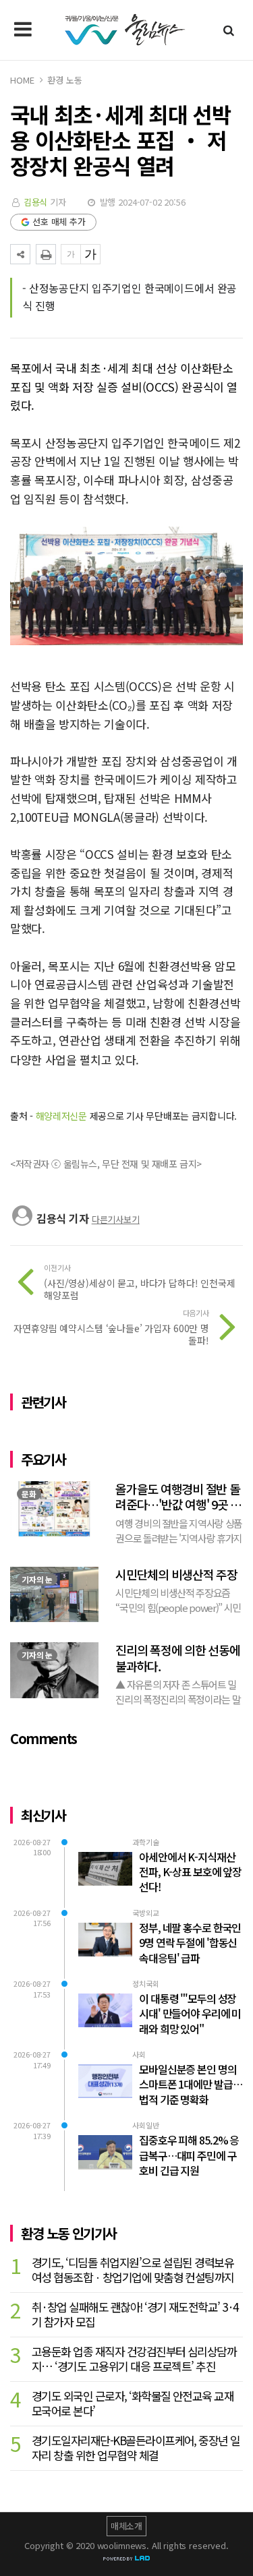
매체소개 (126, 2526)
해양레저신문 (61, 1116)
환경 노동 (64, 80)
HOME (22, 80)
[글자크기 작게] (71, 254)
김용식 (36, 202)
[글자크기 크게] (90, 254)
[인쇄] (46, 254)
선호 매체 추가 (59, 221)
